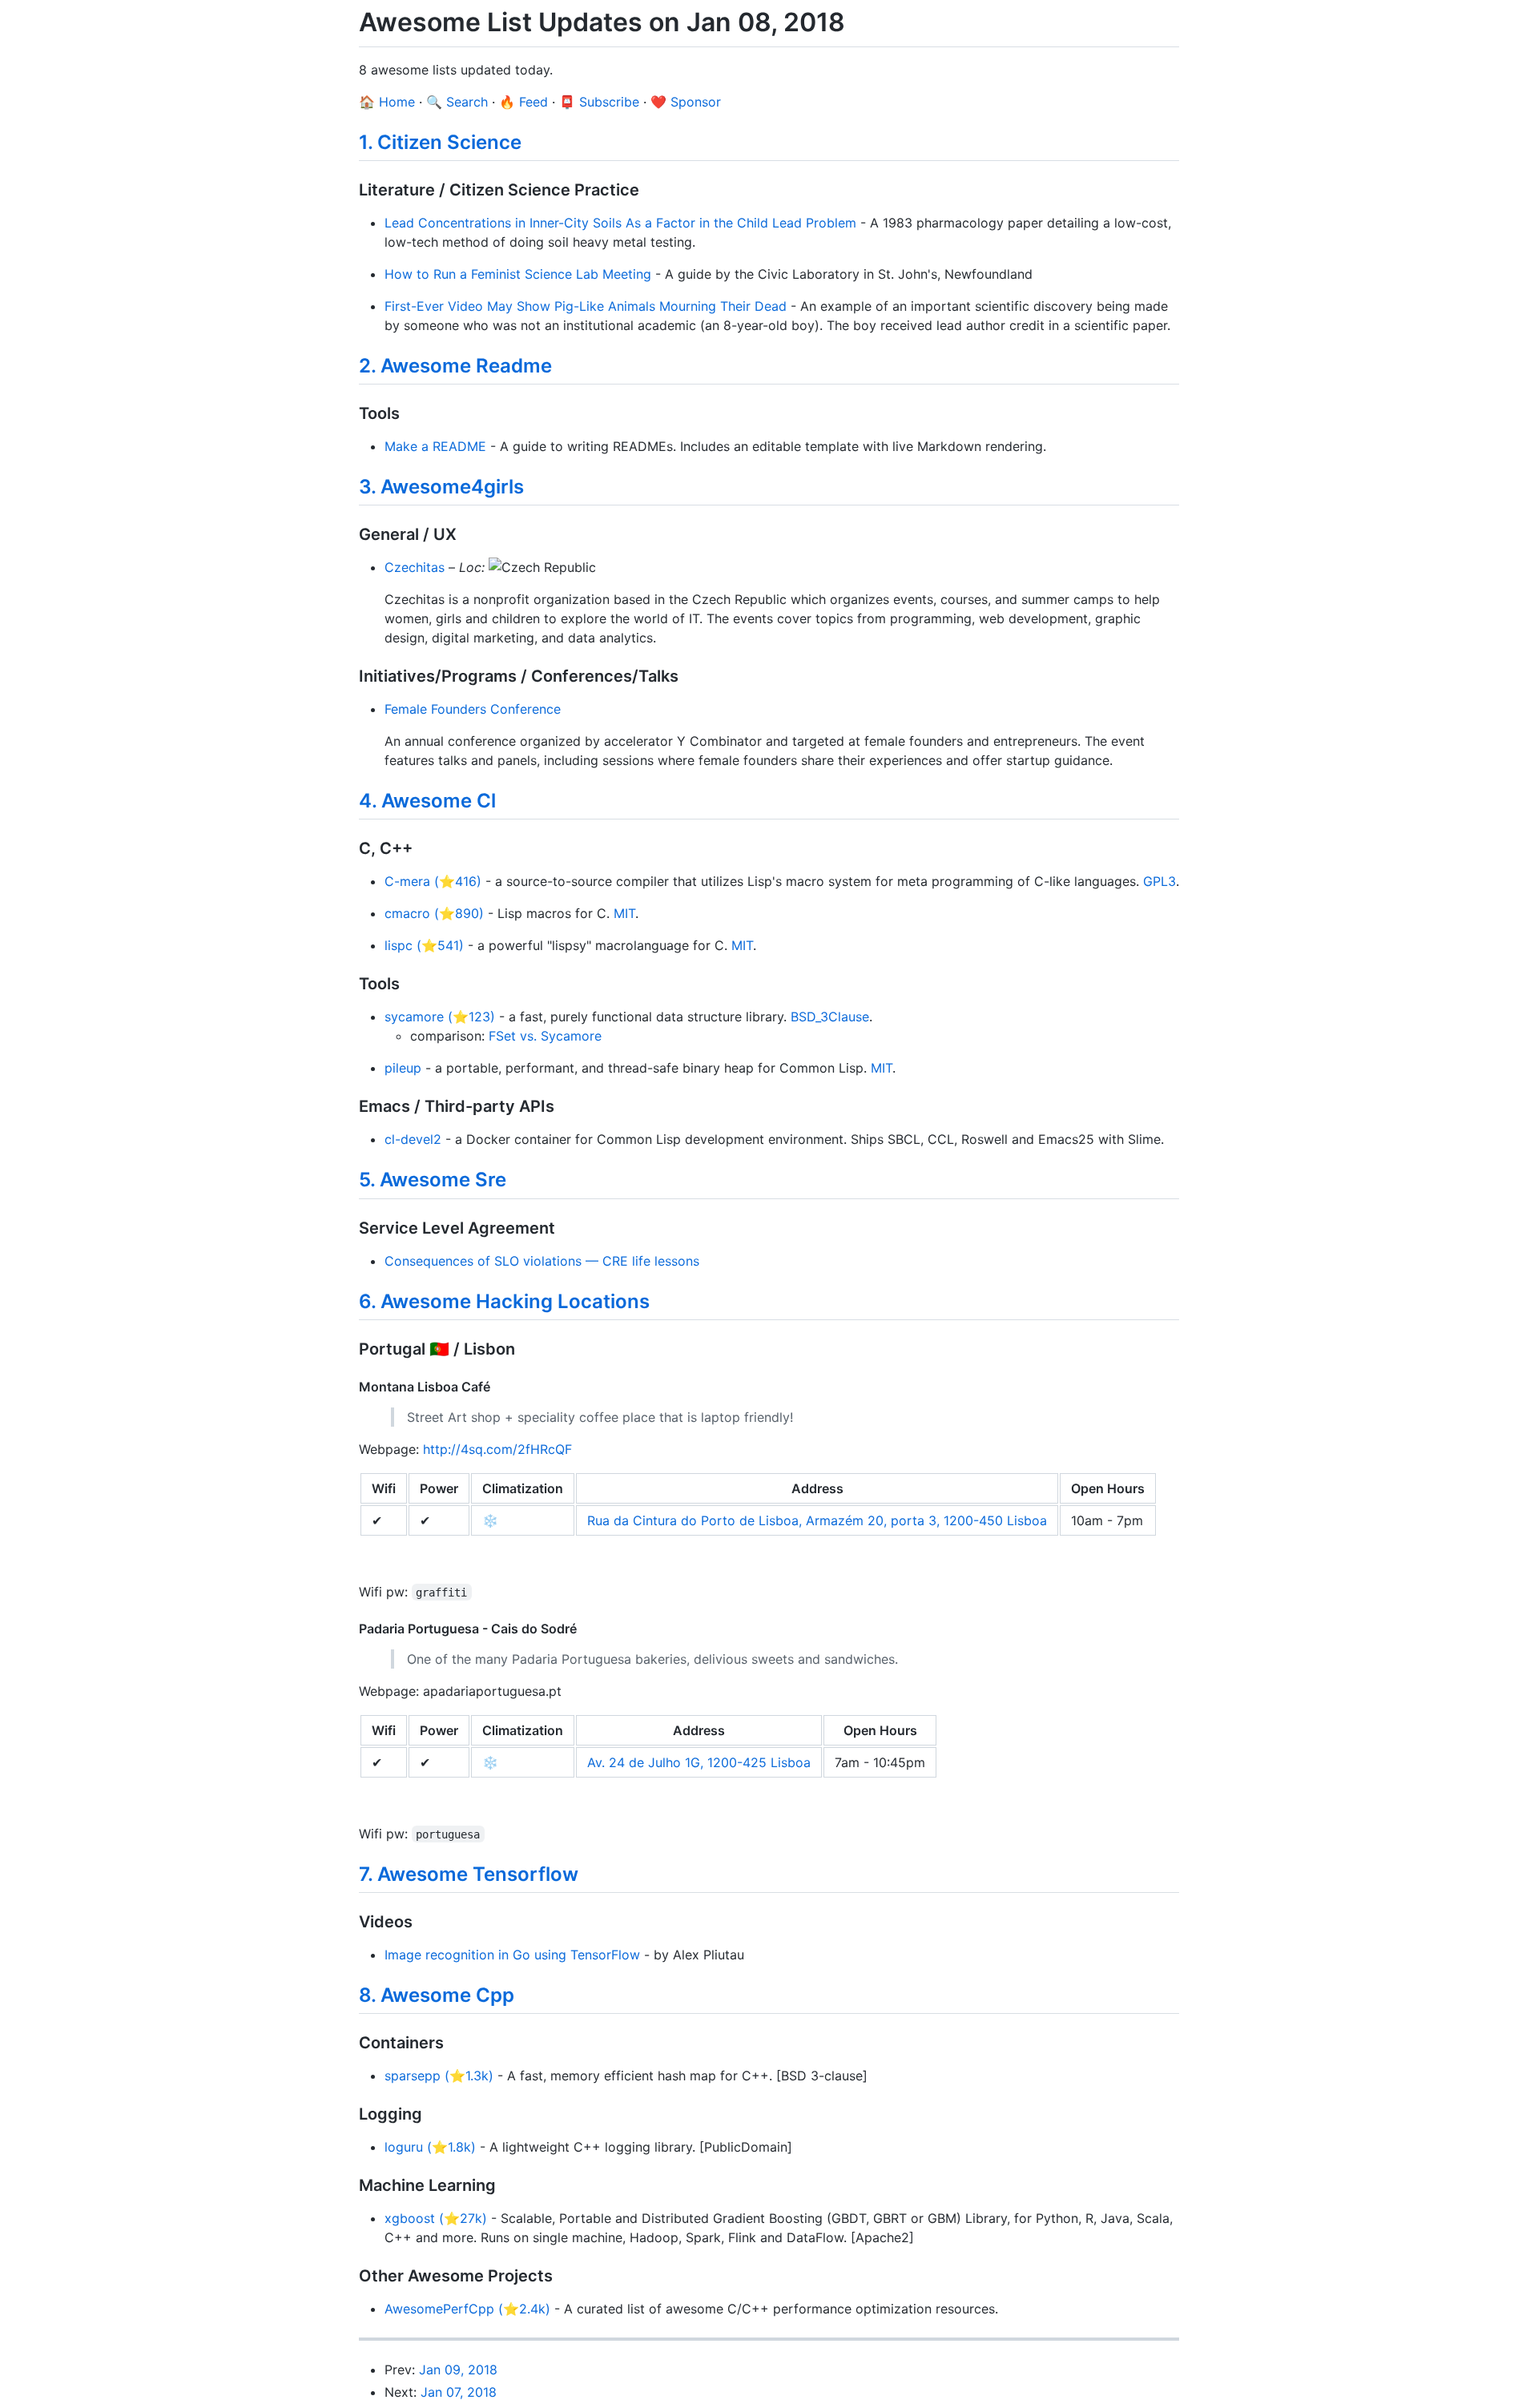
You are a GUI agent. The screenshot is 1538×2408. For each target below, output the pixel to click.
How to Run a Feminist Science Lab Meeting (518, 274)
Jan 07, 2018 (459, 2392)
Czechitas (415, 567)
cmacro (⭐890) (434, 913)
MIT (624, 913)
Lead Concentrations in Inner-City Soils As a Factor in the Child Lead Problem (620, 223)
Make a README (435, 446)
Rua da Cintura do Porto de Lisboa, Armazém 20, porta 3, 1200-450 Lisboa (817, 1520)
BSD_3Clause (830, 1017)
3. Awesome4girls (441, 487)
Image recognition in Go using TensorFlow (512, 1955)
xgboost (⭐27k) (436, 2218)
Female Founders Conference (473, 709)
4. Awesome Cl (427, 801)
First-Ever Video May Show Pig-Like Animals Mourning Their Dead (586, 306)
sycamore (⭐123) (440, 1017)
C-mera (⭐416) (433, 881)
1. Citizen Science (440, 142)
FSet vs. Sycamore (545, 1036)
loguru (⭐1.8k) (430, 2147)
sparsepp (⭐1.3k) (439, 2076)
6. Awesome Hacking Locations (504, 1301)
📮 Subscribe (599, 102)
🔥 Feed (523, 102)
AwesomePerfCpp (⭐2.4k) (467, 2309)
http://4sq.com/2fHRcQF (497, 1449)
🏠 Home (387, 102)
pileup (403, 1068)
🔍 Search (457, 102)
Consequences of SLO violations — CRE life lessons (542, 1261)
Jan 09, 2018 (458, 2370)
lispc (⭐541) (424, 945)
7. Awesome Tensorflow (469, 1874)
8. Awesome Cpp (437, 1995)
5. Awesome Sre (433, 1180)
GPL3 (1160, 881)
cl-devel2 (413, 1139)
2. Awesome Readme (455, 366)
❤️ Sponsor (686, 102)
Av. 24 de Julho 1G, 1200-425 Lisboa (699, 1762)
